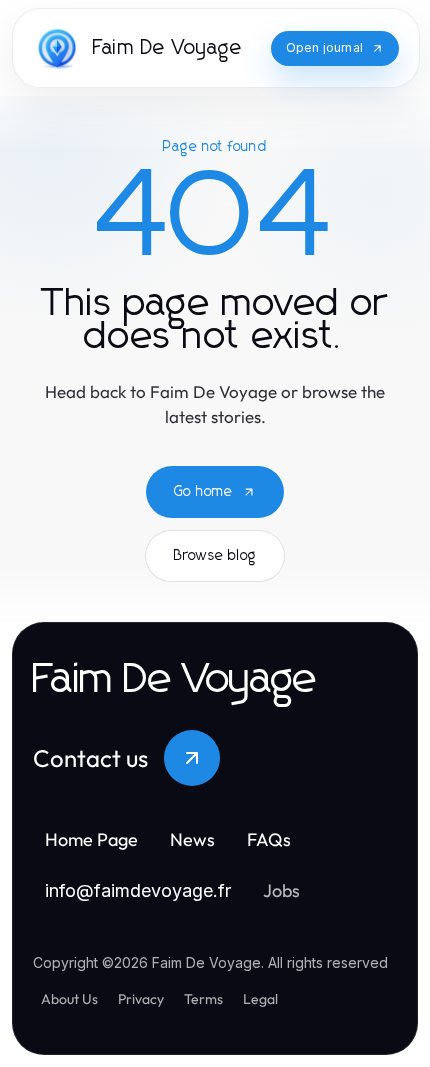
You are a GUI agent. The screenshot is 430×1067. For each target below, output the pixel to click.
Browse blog (215, 556)
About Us (69, 999)
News (192, 839)
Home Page (91, 839)
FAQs (269, 839)
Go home (203, 492)
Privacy (141, 999)
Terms (203, 999)
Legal (260, 999)
